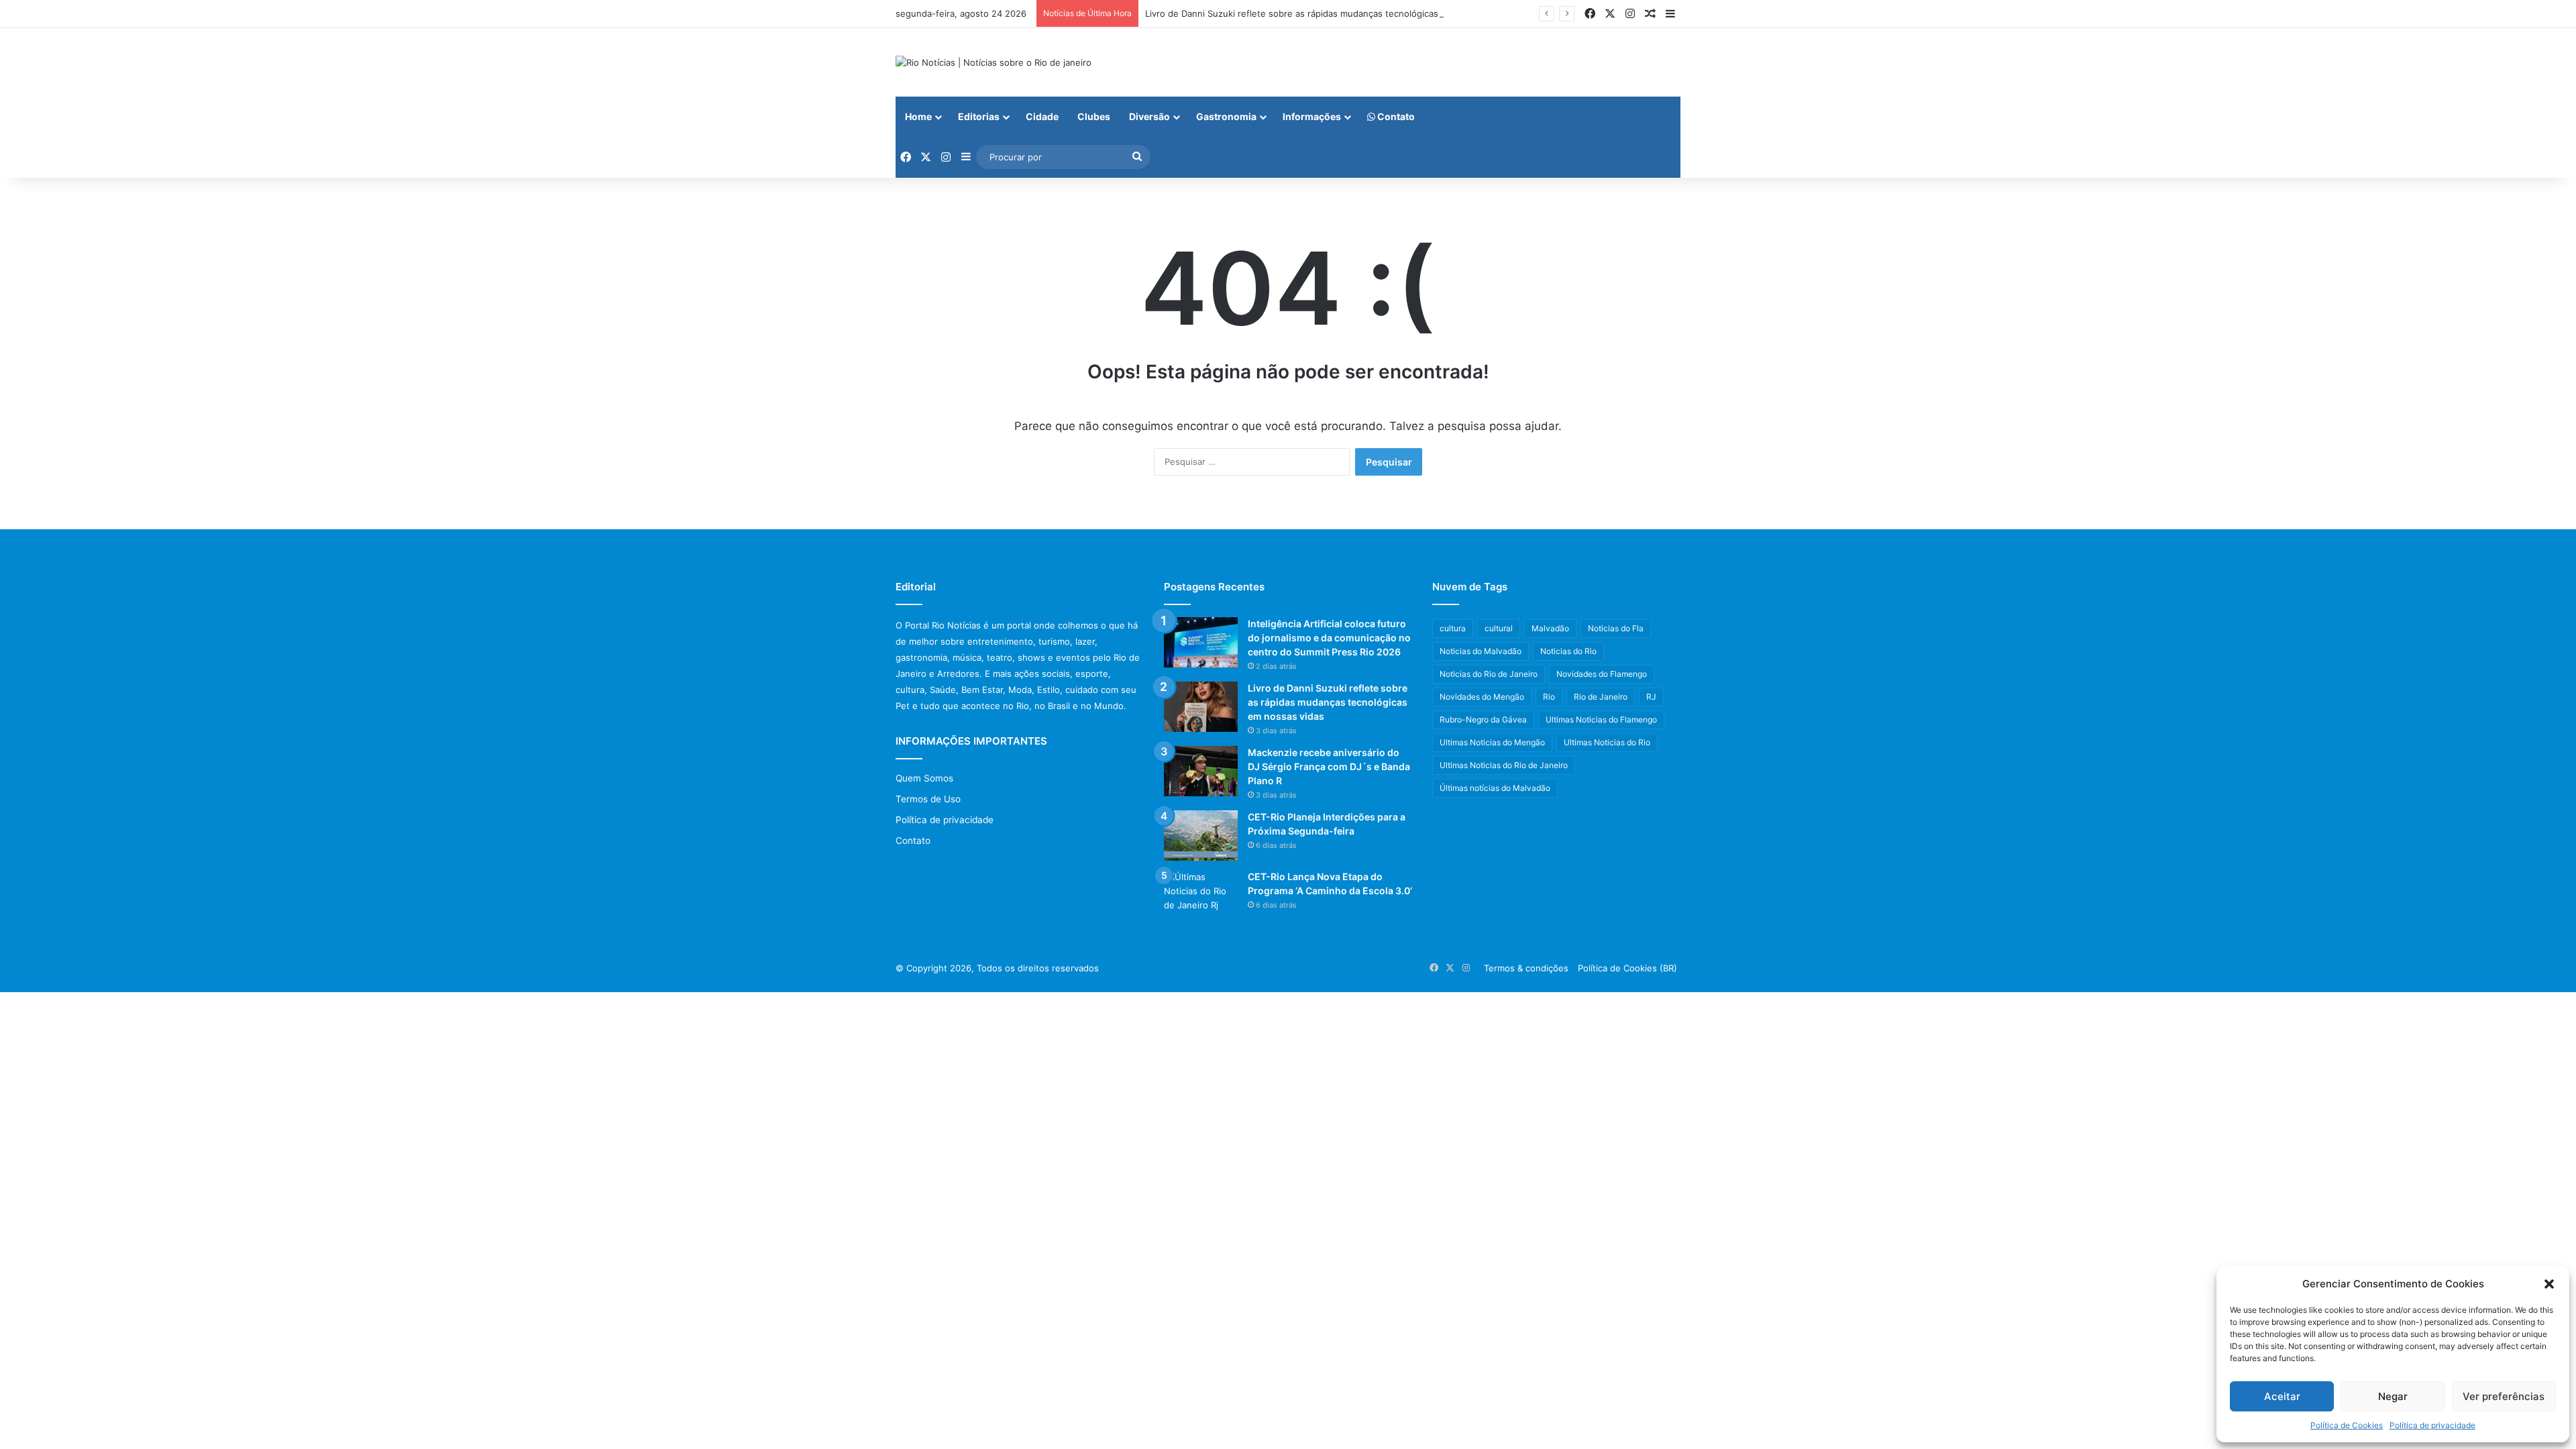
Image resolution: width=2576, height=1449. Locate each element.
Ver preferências (2504, 1396)
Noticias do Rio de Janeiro (1489, 674)
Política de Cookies (2347, 1425)
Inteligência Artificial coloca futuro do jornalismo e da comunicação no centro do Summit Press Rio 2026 (1329, 638)
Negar (2393, 1396)
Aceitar (2282, 1396)
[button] (2549, 1284)
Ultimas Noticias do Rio (1607, 742)
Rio (1549, 697)
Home (918, 116)
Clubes (1094, 116)
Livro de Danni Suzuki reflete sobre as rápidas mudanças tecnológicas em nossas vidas (1328, 13)
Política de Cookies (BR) (1627, 968)
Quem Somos (924, 778)
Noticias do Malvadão (1481, 651)
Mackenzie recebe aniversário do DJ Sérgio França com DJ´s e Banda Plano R (1329, 766)
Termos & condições (1526, 968)
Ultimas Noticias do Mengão (1492, 742)
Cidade (1042, 116)
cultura (1453, 628)
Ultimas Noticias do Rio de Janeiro (1504, 765)
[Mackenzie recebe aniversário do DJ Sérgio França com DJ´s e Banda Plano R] (1201, 771)
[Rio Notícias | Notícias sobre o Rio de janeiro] (994, 62)
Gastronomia (1226, 116)
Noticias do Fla (1616, 628)
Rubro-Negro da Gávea (1483, 719)
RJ (1651, 697)
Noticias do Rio (1568, 651)
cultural (1499, 628)
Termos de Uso (928, 799)
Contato (1395, 116)
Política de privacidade (2432, 1425)
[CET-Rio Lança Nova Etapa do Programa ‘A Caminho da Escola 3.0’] (1201, 895)
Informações (1312, 116)
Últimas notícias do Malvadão (1495, 788)
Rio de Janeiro (1601, 697)
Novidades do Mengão (1482, 697)
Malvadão (1550, 628)
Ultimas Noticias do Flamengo (1601, 719)
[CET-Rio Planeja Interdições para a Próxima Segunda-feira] (1201, 836)
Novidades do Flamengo (1602, 674)
